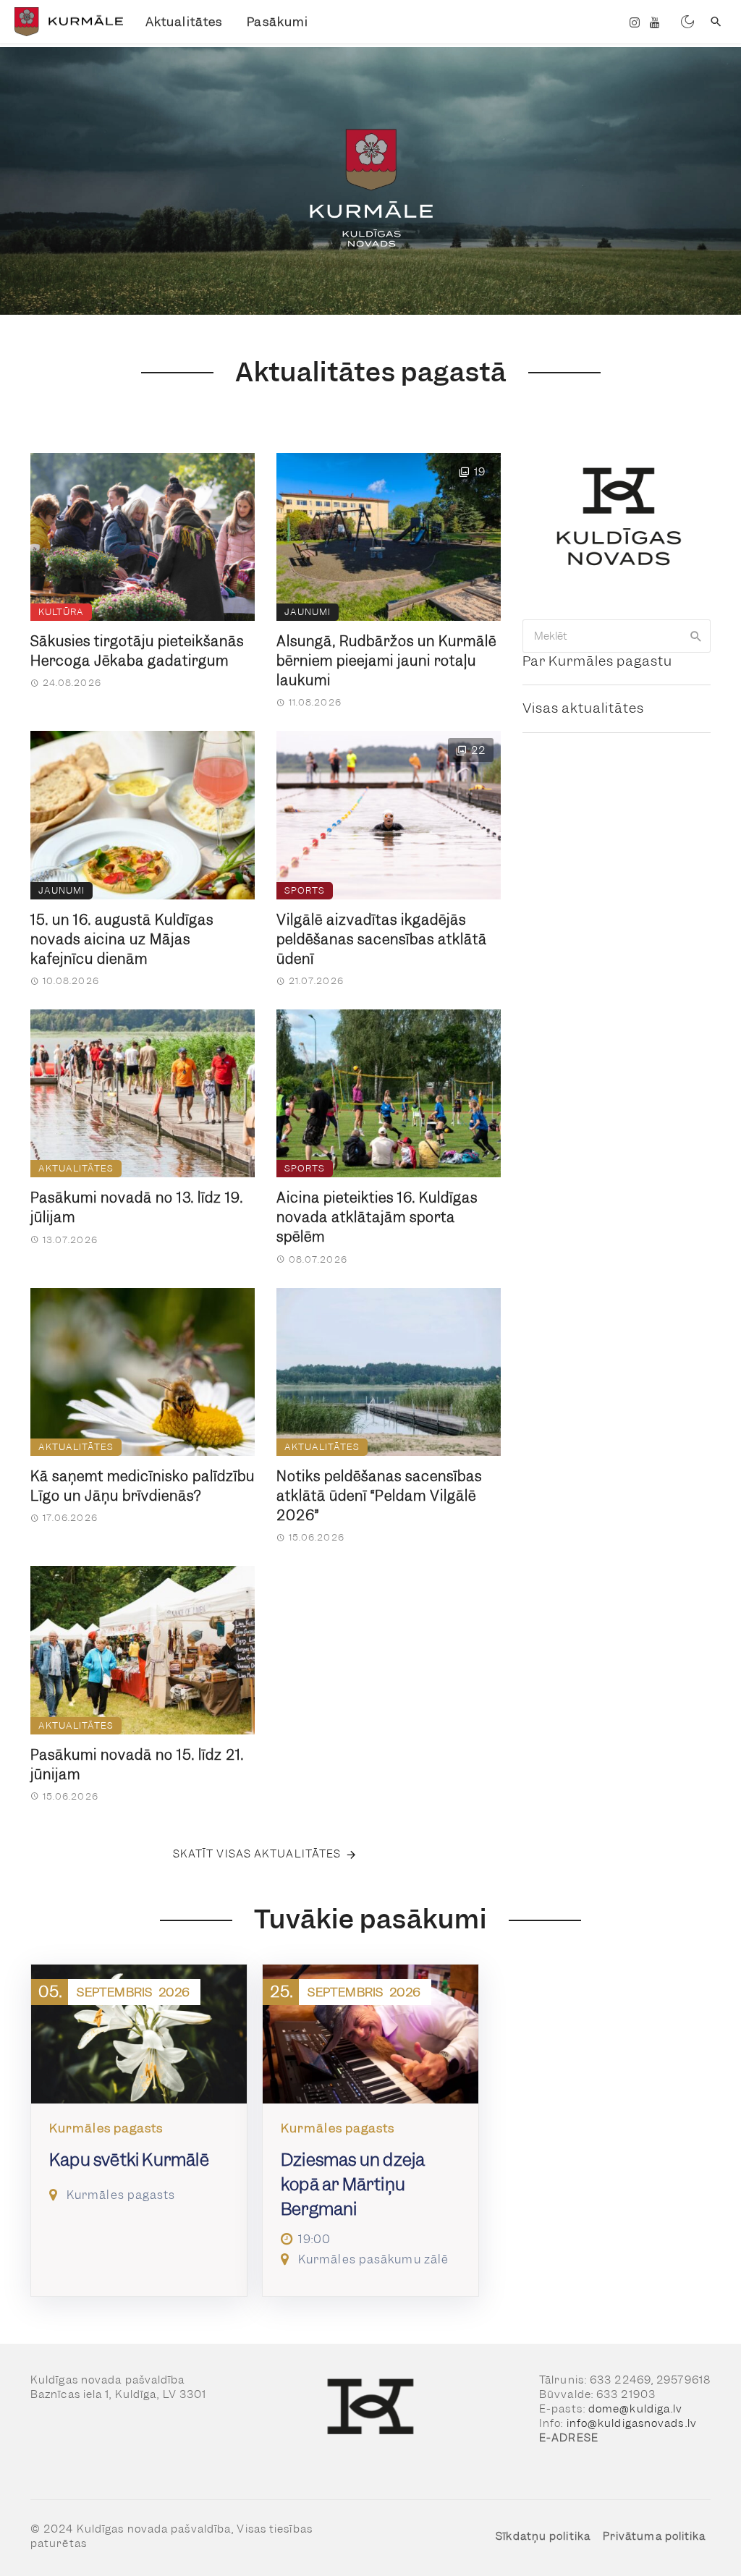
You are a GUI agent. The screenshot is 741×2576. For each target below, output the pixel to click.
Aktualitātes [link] (184, 22)
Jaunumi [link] (308, 612)
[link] (67, 22)
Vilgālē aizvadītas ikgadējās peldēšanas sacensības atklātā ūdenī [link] (382, 940)
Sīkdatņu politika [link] (543, 2536)
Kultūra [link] (61, 612)
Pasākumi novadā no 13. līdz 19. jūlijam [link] (137, 1208)
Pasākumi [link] (278, 22)
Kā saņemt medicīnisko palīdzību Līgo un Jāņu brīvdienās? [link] (143, 1486)
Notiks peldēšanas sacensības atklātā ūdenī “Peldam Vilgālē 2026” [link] (379, 1496)
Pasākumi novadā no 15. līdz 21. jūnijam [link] (137, 1765)
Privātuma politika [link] (655, 2536)
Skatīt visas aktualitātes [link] (257, 1854)
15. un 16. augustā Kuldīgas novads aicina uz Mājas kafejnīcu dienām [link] (122, 940)
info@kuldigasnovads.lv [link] (632, 2423)
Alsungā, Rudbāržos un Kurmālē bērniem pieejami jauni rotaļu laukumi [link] (386, 661)
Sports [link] (305, 890)
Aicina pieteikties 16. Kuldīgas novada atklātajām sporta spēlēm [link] (377, 1217)
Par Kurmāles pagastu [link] (597, 661)
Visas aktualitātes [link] (583, 708)
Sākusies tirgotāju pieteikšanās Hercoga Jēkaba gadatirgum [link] (137, 651)
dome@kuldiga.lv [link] (636, 2409)
